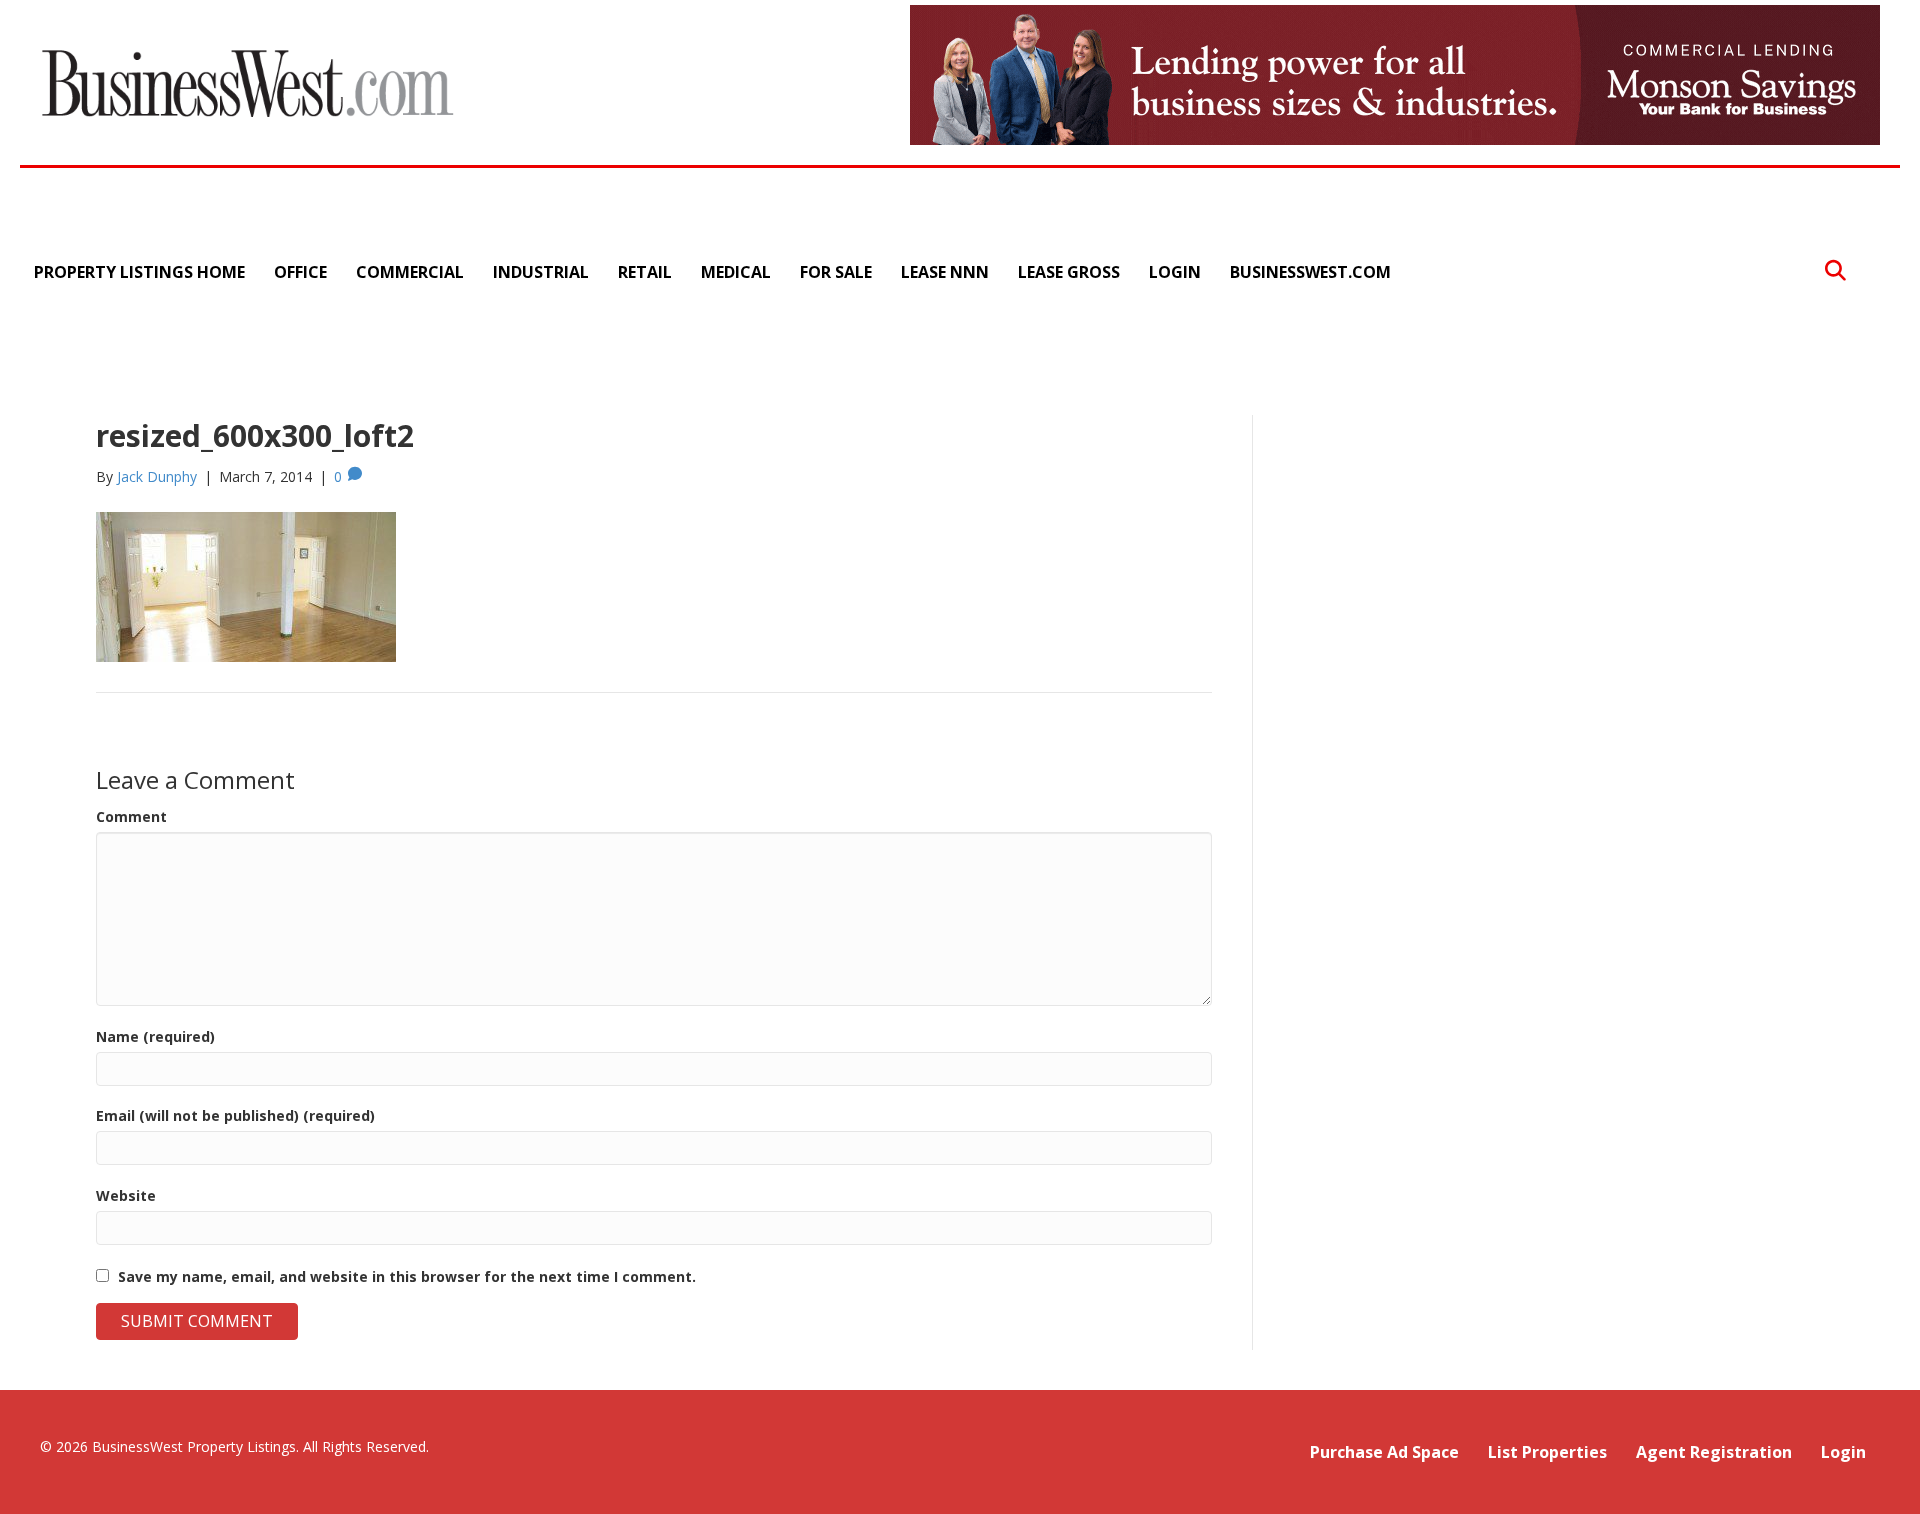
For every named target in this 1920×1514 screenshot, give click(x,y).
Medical (736, 272)
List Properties (1547, 1452)
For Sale (836, 272)
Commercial (410, 272)
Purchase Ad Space (1384, 1452)
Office (300, 272)
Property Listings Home (139, 272)
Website (126, 1195)
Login (1175, 272)
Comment (131, 816)
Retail (645, 272)
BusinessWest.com (1310, 272)
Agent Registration (1714, 1452)
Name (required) (155, 1036)
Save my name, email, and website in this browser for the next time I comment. (407, 1276)
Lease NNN (945, 272)
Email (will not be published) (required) (235, 1115)
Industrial (541, 272)
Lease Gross (1069, 272)
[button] (1835, 271)
